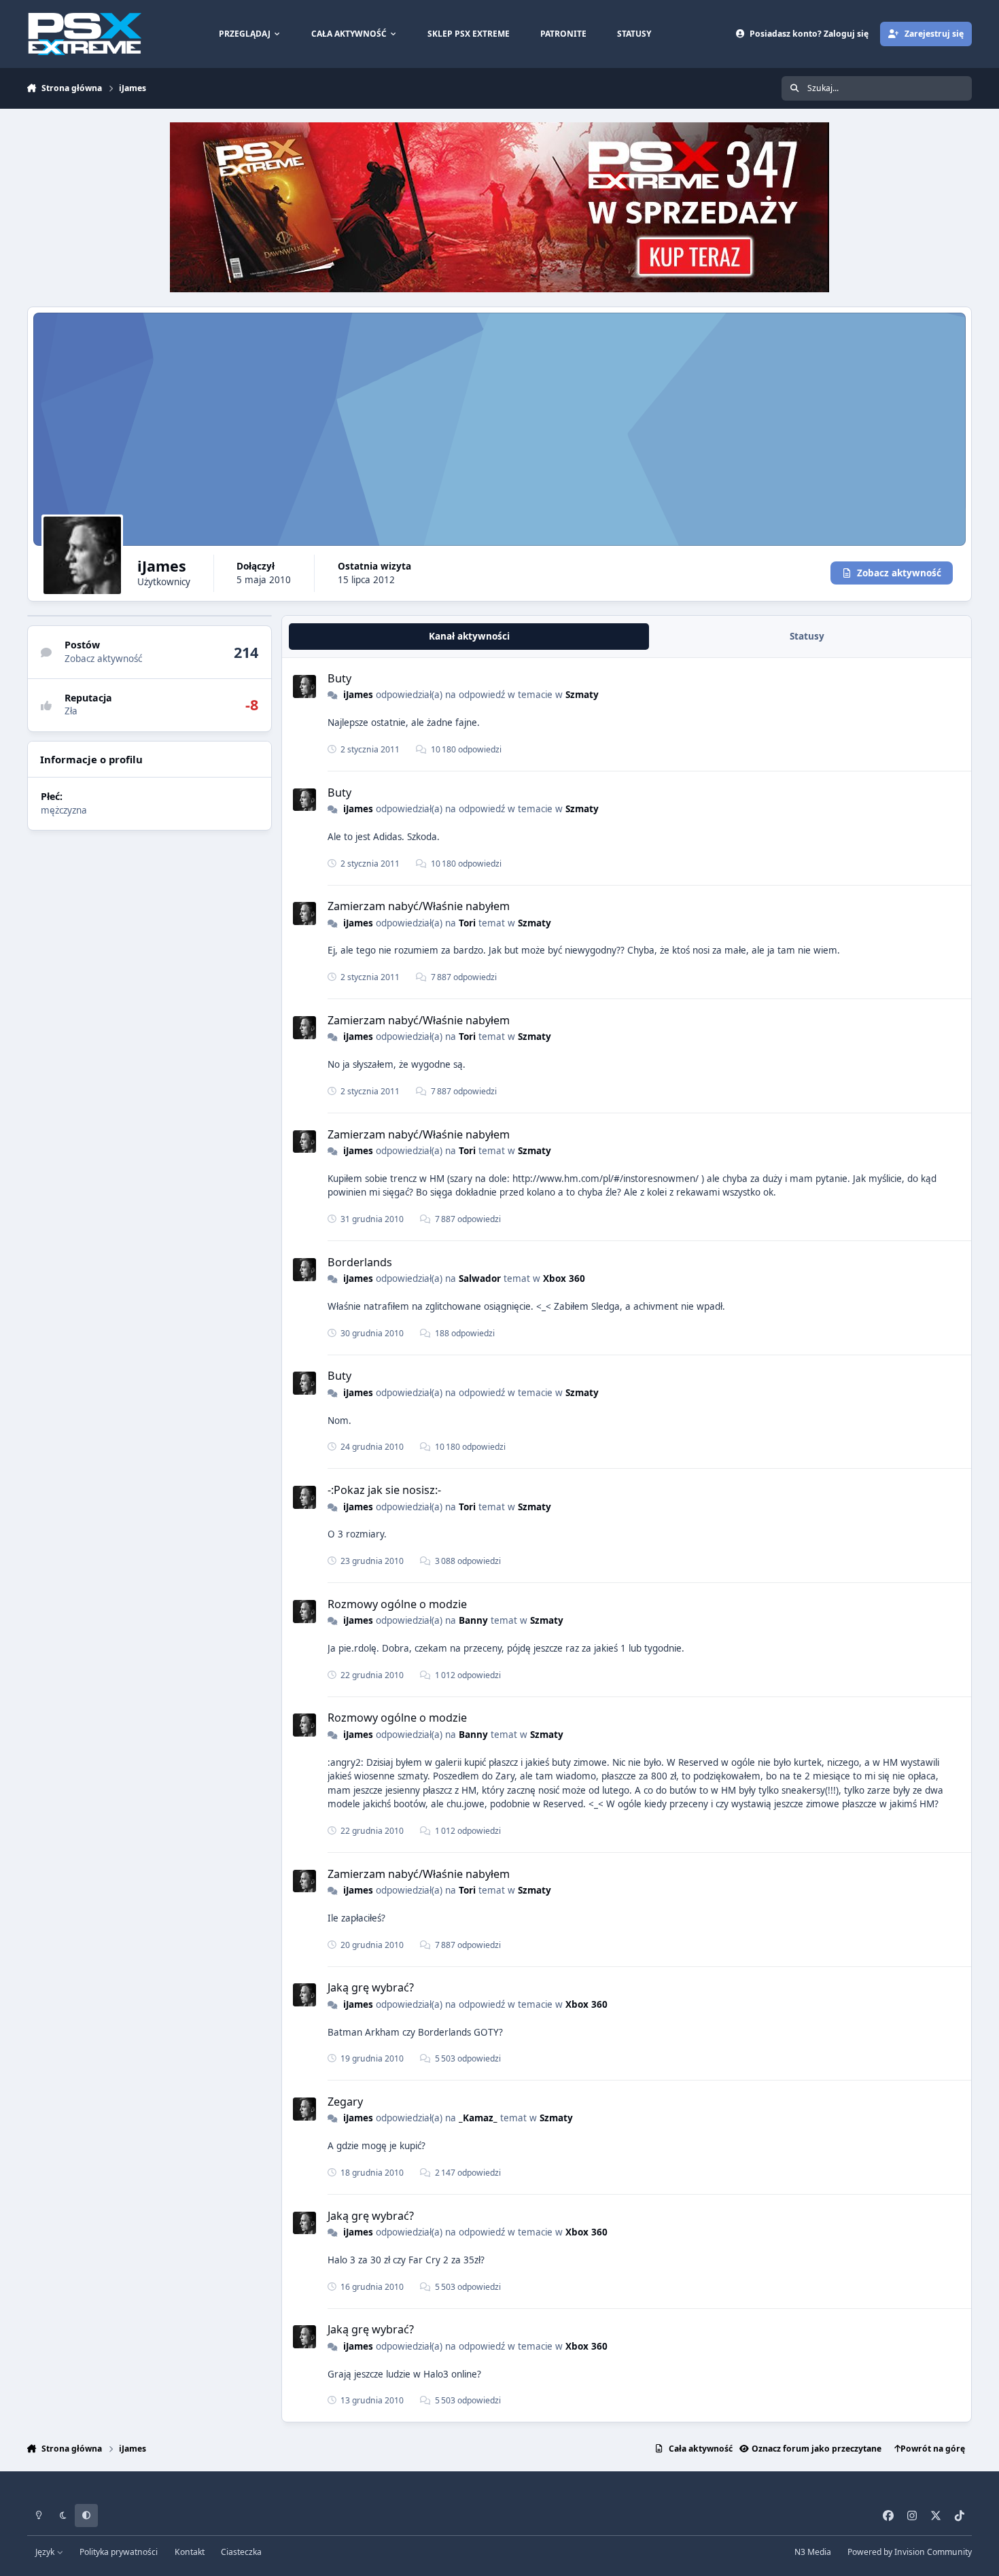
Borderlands (360, 1262)
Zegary (345, 2102)
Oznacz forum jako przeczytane (817, 2449)
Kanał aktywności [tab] (469, 637)
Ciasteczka (241, 2552)
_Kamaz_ (478, 2118)
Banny (473, 1620)
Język (46, 2552)
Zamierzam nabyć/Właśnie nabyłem (419, 906)
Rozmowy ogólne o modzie (397, 1604)
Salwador (480, 1278)
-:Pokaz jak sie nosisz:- (384, 1490)
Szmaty (582, 695)
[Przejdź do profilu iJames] (304, 686)
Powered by (910, 2552)
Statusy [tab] (807, 637)
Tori (467, 923)
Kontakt (190, 2552)
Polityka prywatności (119, 2552)
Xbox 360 (564, 1278)
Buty (339, 678)
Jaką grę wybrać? (371, 1987)
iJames (358, 695)
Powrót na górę (933, 2449)
